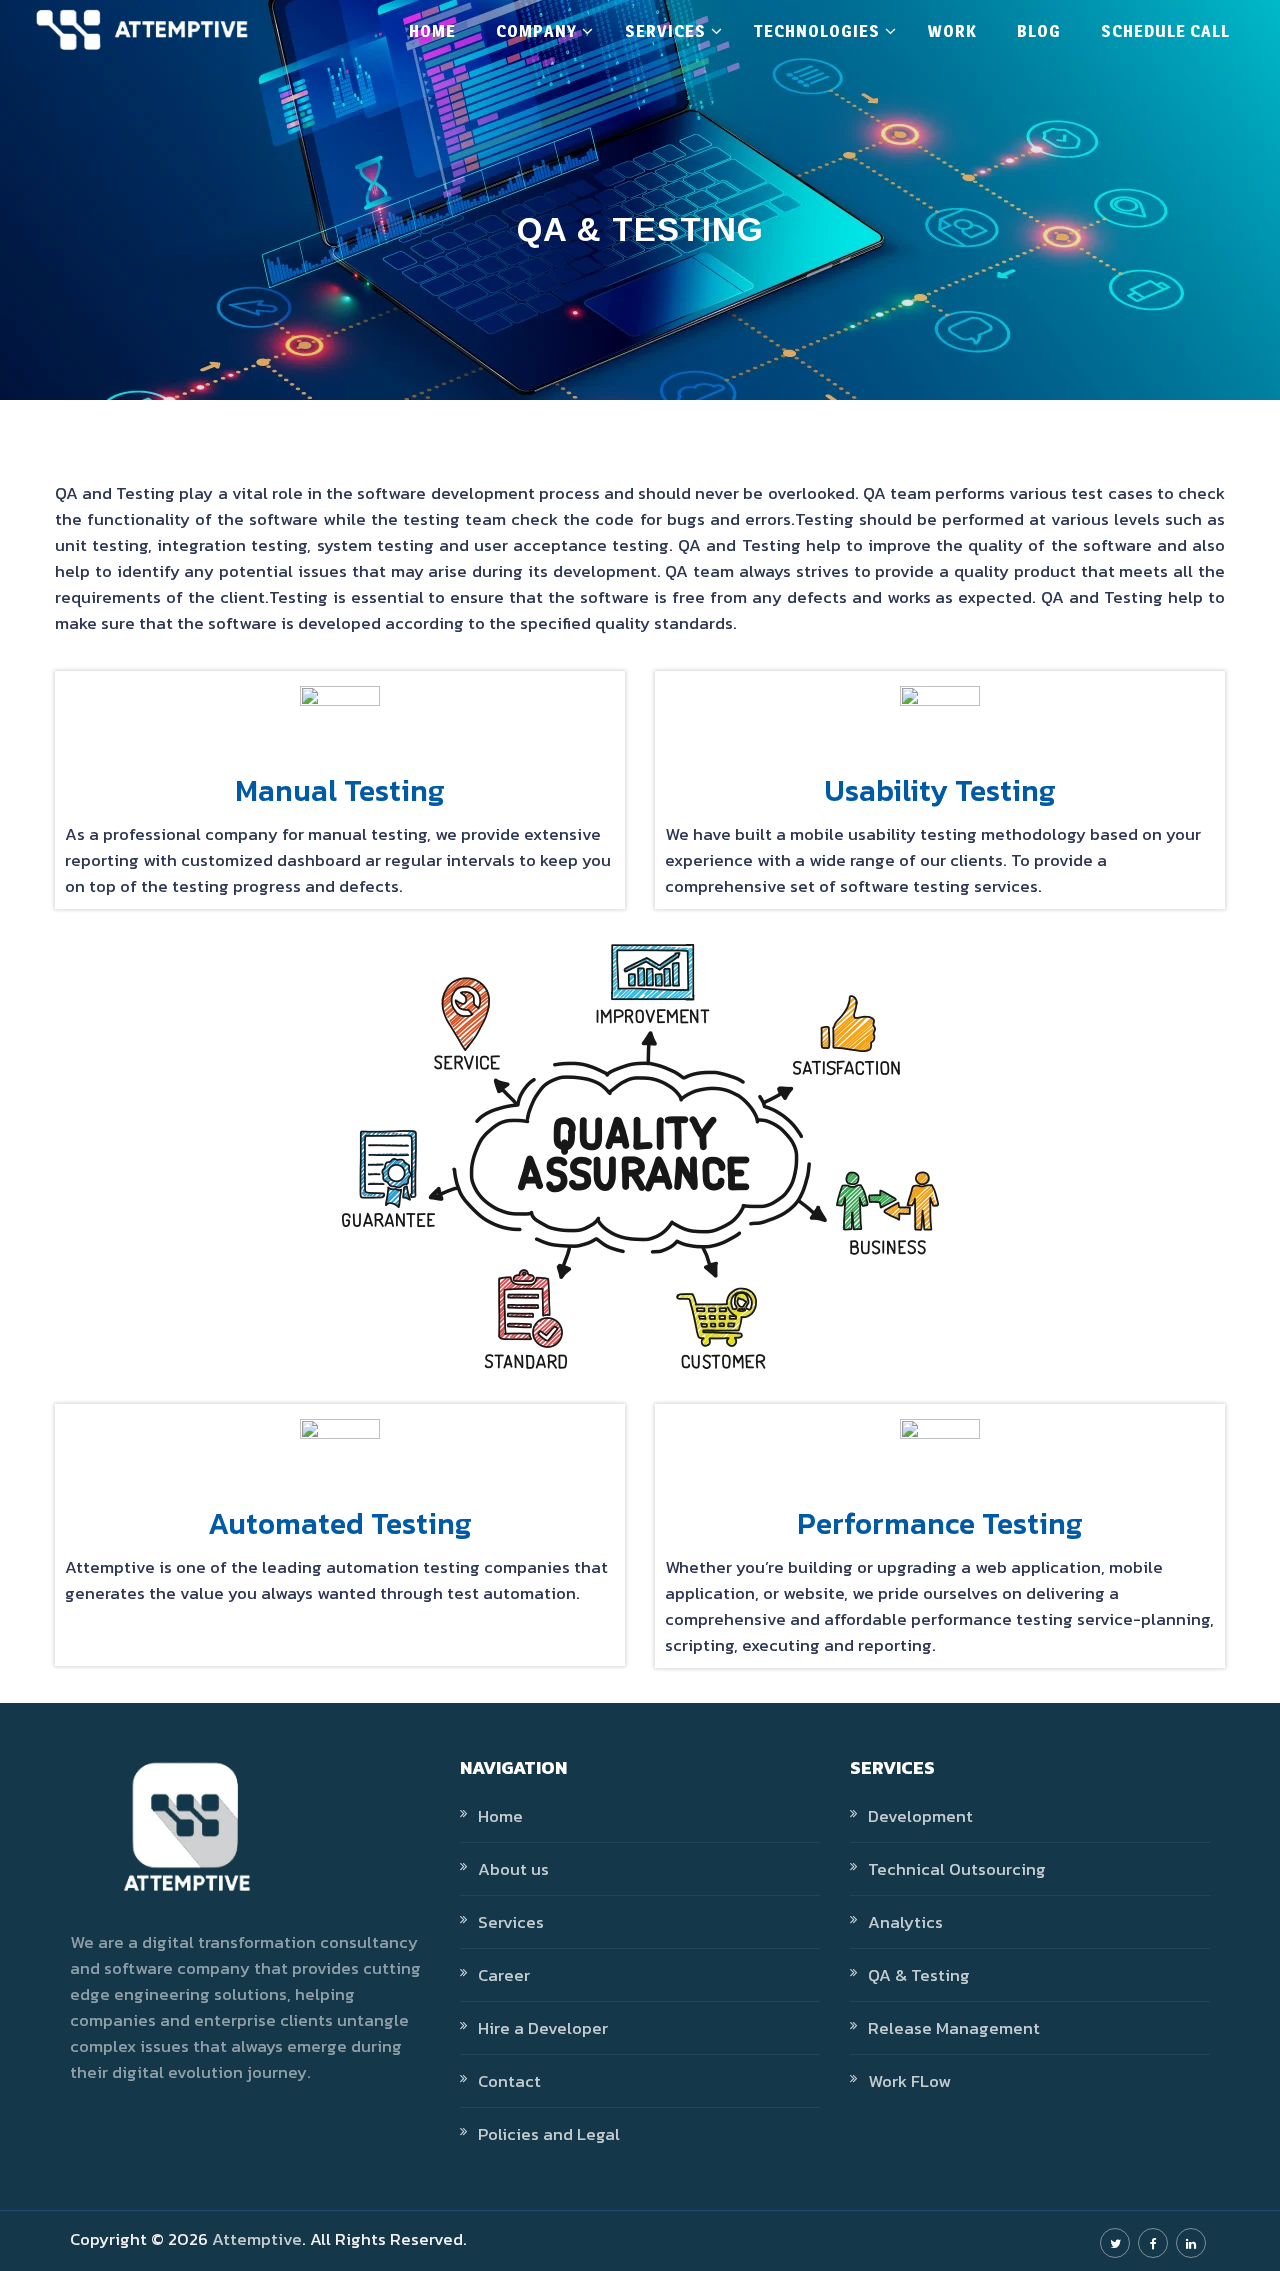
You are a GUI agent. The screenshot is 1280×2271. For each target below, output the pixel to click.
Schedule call (1165, 31)
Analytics (905, 1922)
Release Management (954, 2028)
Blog (1039, 31)
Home (432, 31)
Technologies (817, 31)
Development (920, 1816)
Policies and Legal (549, 2134)
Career (504, 1975)
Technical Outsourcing (957, 1869)
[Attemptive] (142, 30)
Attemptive (257, 2239)
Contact (509, 2081)
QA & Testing (919, 1975)
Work (952, 31)
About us (513, 1869)
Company (536, 31)
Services (665, 31)
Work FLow (909, 2081)
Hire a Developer (543, 2028)
